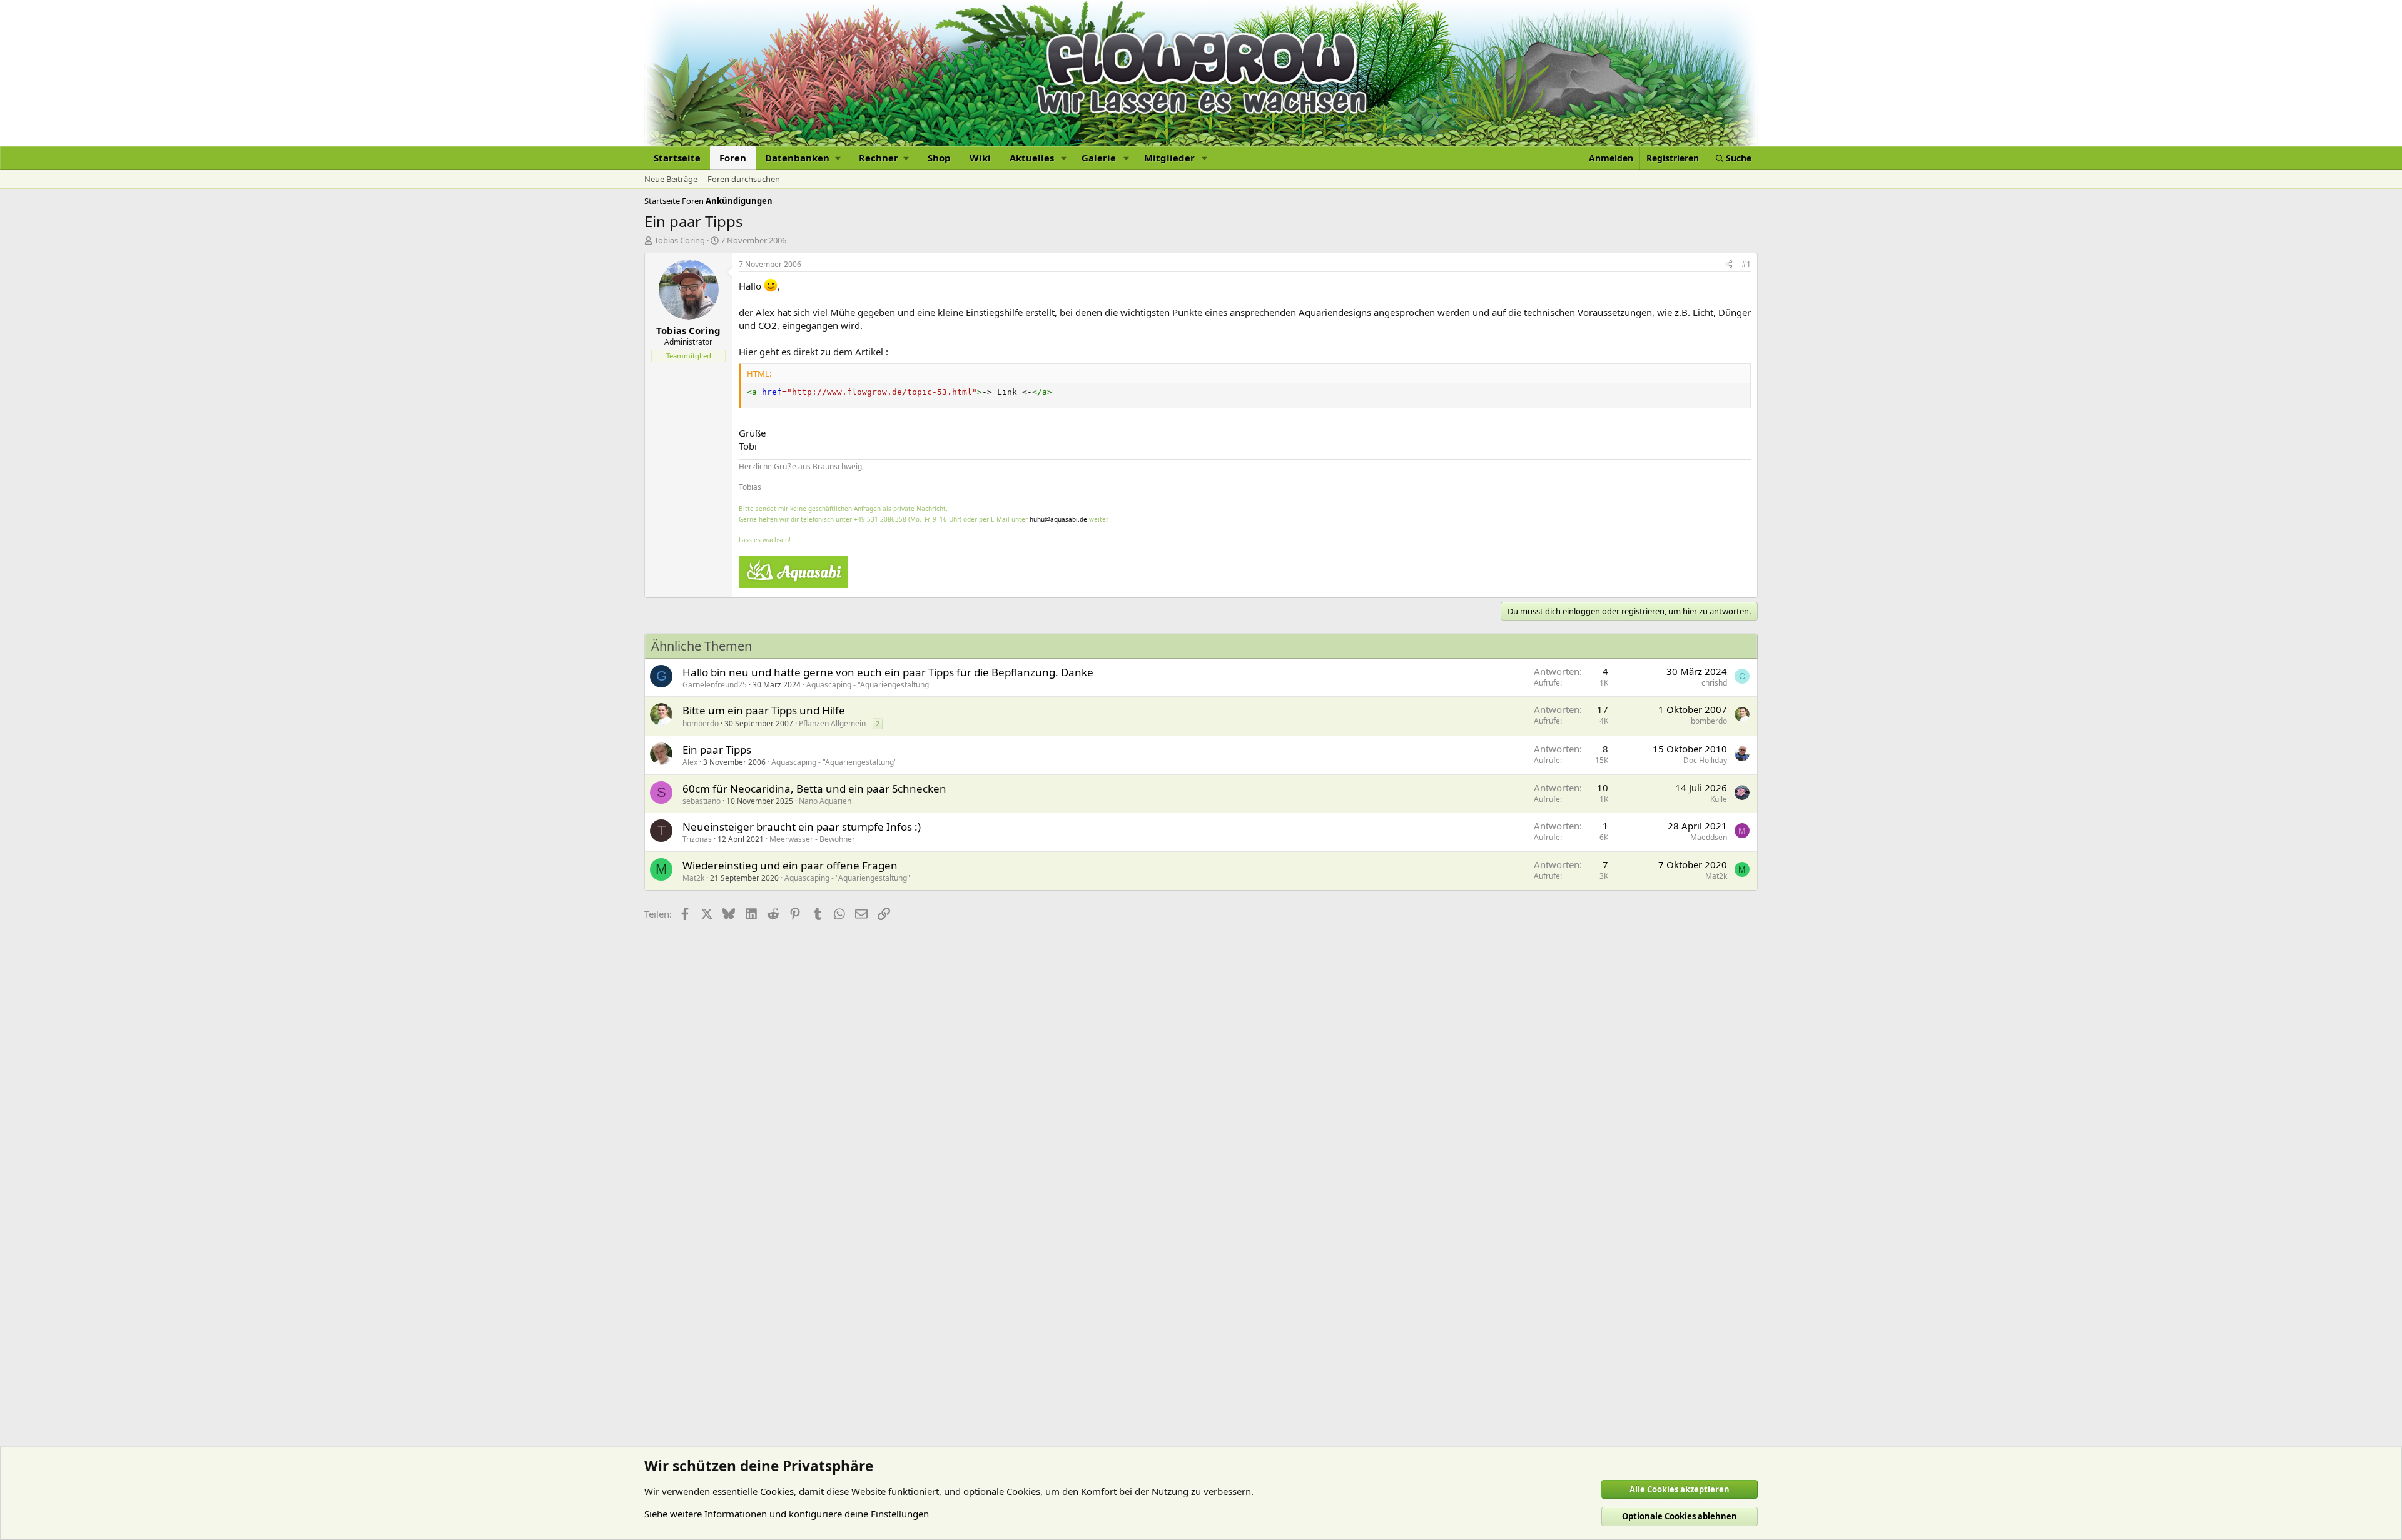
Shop (939, 158)
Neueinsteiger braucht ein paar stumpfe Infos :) (802, 827)
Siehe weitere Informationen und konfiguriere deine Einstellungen (787, 1514)
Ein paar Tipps (717, 750)
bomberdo (701, 723)
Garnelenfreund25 (715, 685)
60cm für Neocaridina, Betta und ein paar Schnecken (814, 788)
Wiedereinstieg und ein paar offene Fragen (790, 865)
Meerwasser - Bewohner (812, 839)
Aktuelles (1032, 158)
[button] (803, 158)
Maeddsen (1709, 837)
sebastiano (702, 801)
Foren (733, 158)
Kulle (1719, 799)
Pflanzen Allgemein (832, 723)
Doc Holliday (1705, 760)
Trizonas (697, 839)
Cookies (777, 1491)
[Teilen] (1729, 265)
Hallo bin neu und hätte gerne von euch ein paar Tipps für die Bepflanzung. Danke (888, 672)
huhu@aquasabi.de (1058, 519)
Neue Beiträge (671, 179)
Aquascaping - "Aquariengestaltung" (869, 685)
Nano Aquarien (825, 801)
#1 (1746, 264)
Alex (690, 762)
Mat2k (693, 878)
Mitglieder (1169, 158)
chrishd (1714, 683)
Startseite (677, 158)
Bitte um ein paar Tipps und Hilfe (764, 710)
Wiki (980, 158)
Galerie (1099, 158)
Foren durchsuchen (744, 179)
